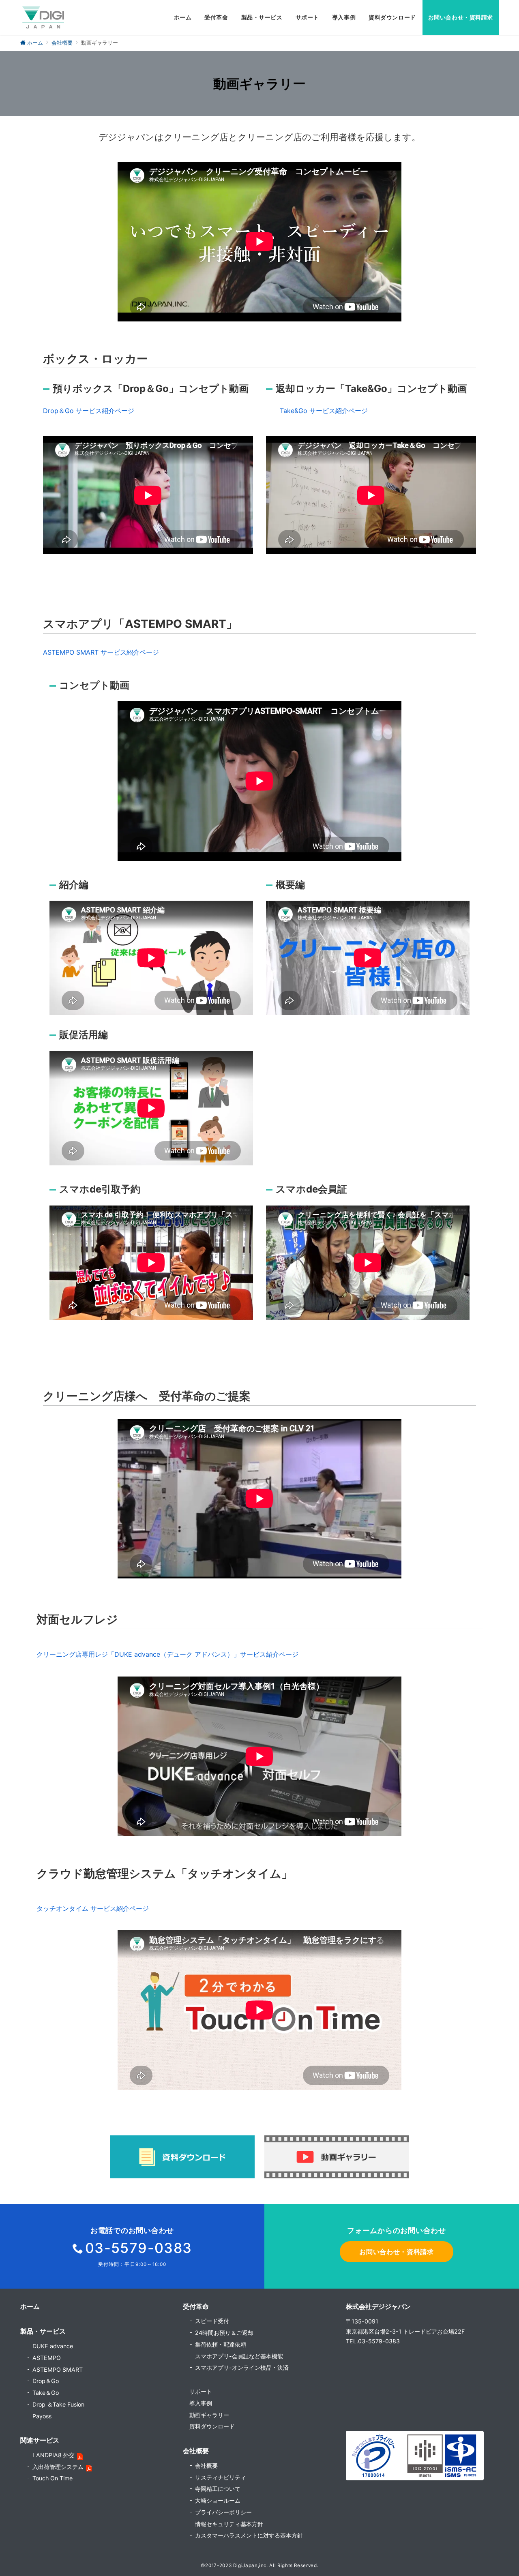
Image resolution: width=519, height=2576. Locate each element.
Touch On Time (53, 2478)
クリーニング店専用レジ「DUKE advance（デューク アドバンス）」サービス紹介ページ (167, 1654)
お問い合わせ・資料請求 (396, 2252)
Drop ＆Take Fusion (58, 2404)
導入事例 (201, 2403)
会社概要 (206, 2466)
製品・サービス (43, 2331)
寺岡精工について (218, 2489)
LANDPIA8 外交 (54, 2455)
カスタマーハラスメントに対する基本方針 (249, 2535)
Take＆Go (46, 2393)
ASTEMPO (47, 2358)
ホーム (30, 2306)
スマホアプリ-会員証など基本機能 (239, 2356)
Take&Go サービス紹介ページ (324, 411)
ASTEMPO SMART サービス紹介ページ (101, 652)
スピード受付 (212, 2321)
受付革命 (196, 2306)
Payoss (42, 2416)
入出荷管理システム (58, 2467)
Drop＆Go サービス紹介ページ (89, 411)
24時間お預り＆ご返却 (224, 2333)
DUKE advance (53, 2346)
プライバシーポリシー (223, 2512)
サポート (201, 2391)
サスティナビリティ (221, 2477)
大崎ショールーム (218, 2500)
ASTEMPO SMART (58, 2369)
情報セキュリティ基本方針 (229, 2524)
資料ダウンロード (212, 2426)
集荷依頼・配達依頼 (221, 2344)
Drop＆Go (46, 2381)
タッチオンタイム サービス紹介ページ (93, 1908)
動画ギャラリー (209, 2415)
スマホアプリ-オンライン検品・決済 (242, 2367)
